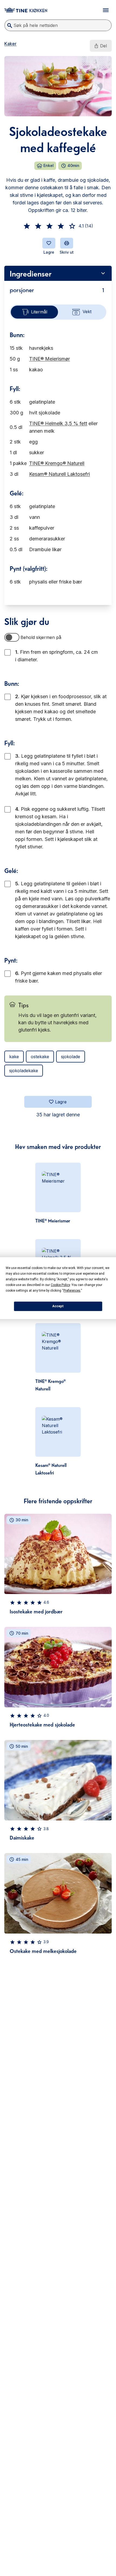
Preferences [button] (72, 1291)
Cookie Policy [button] (60, 1285)
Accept (58, 1306)
